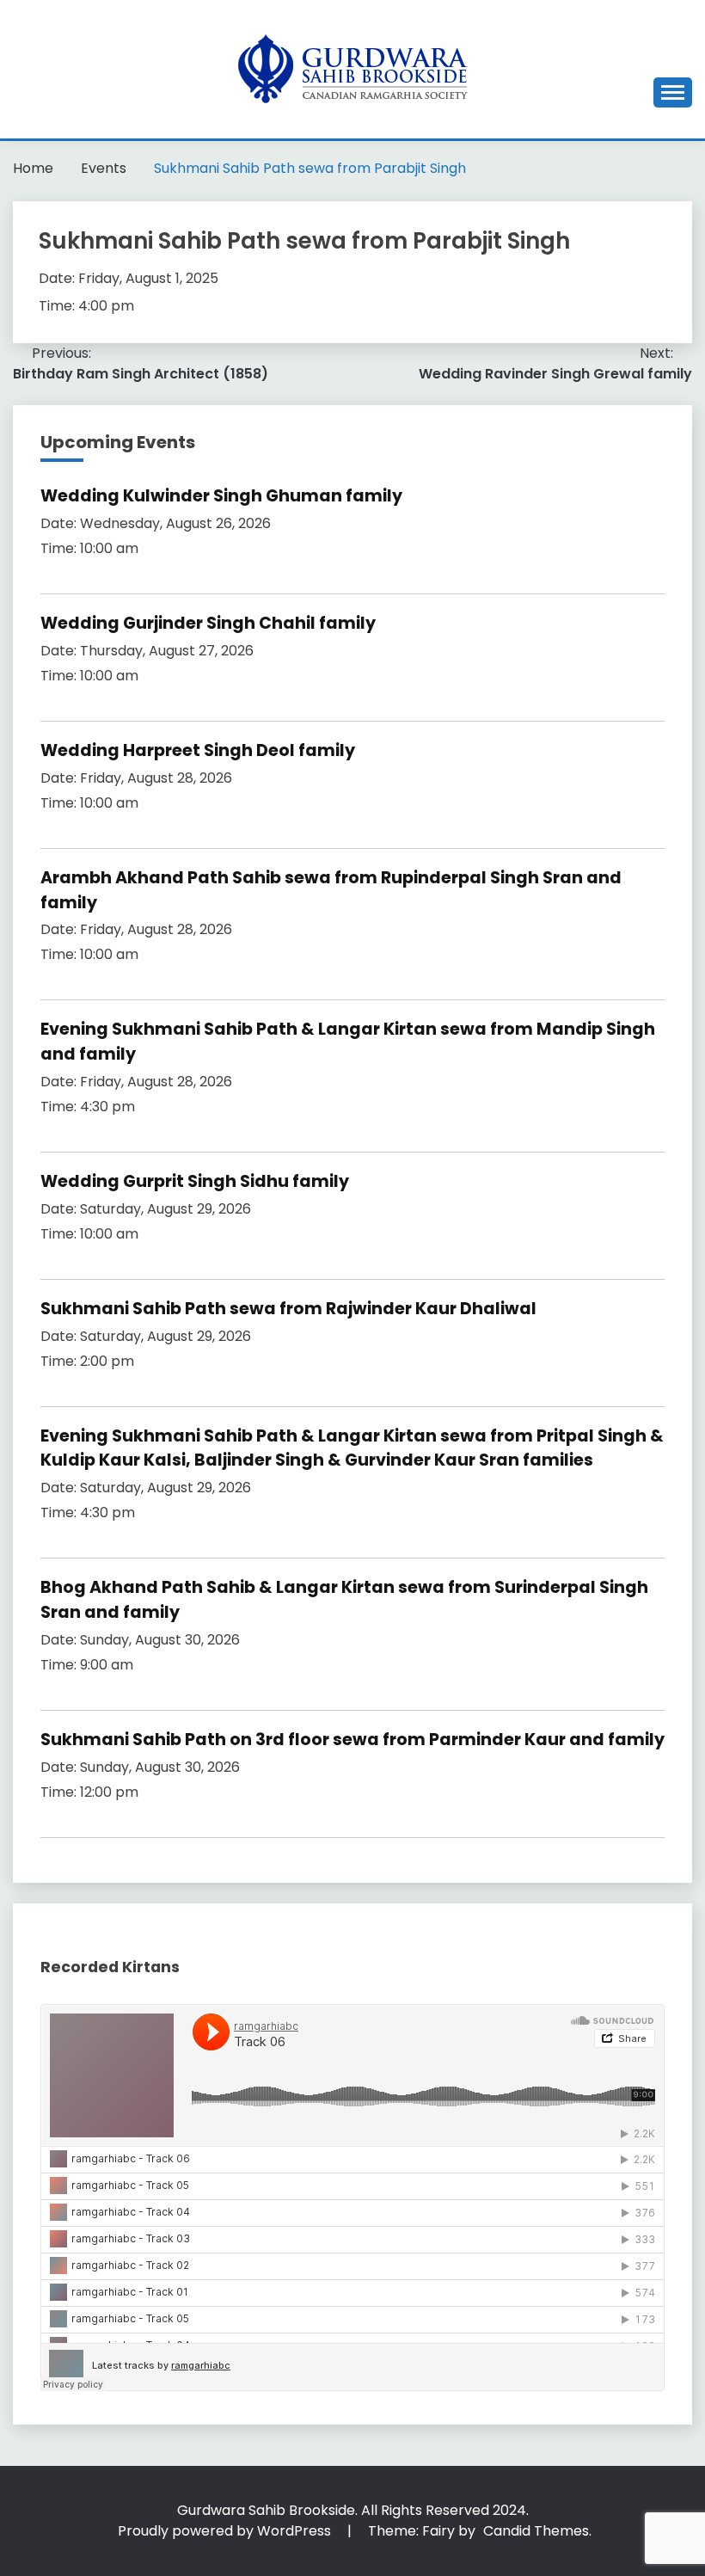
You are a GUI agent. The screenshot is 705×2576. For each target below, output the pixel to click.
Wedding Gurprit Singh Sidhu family (195, 1181)
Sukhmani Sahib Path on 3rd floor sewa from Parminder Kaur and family (352, 1740)
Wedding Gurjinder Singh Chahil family (208, 623)
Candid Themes (536, 2531)
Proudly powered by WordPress (226, 2531)
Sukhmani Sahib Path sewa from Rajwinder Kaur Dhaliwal (288, 1309)
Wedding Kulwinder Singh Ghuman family (221, 496)
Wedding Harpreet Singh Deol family (198, 750)
